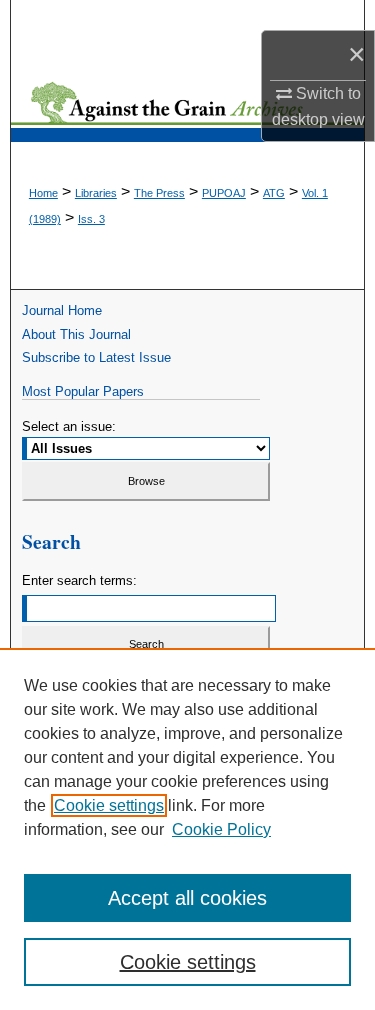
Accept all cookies (187, 898)
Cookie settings (109, 805)
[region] (187, 829)
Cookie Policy (221, 829)
